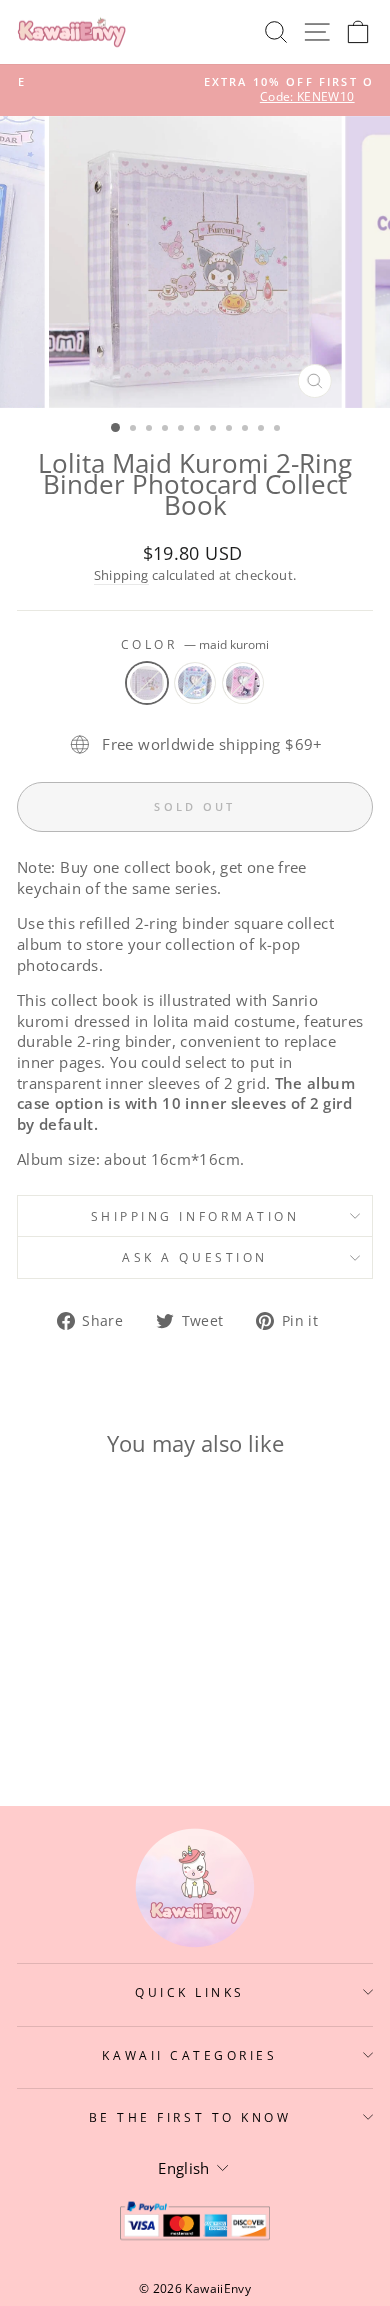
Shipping (121, 575)
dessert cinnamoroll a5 (195, 683)
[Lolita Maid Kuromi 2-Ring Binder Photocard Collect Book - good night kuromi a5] (107, 1712)
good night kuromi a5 (243, 683)
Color (195, 644)
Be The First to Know (190, 2117)
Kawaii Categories (189, 2055)
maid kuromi (147, 683)
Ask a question (194, 1257)
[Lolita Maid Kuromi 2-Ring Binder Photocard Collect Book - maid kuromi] (61, 1712)
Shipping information (195, 1216)
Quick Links (190, 1992)
